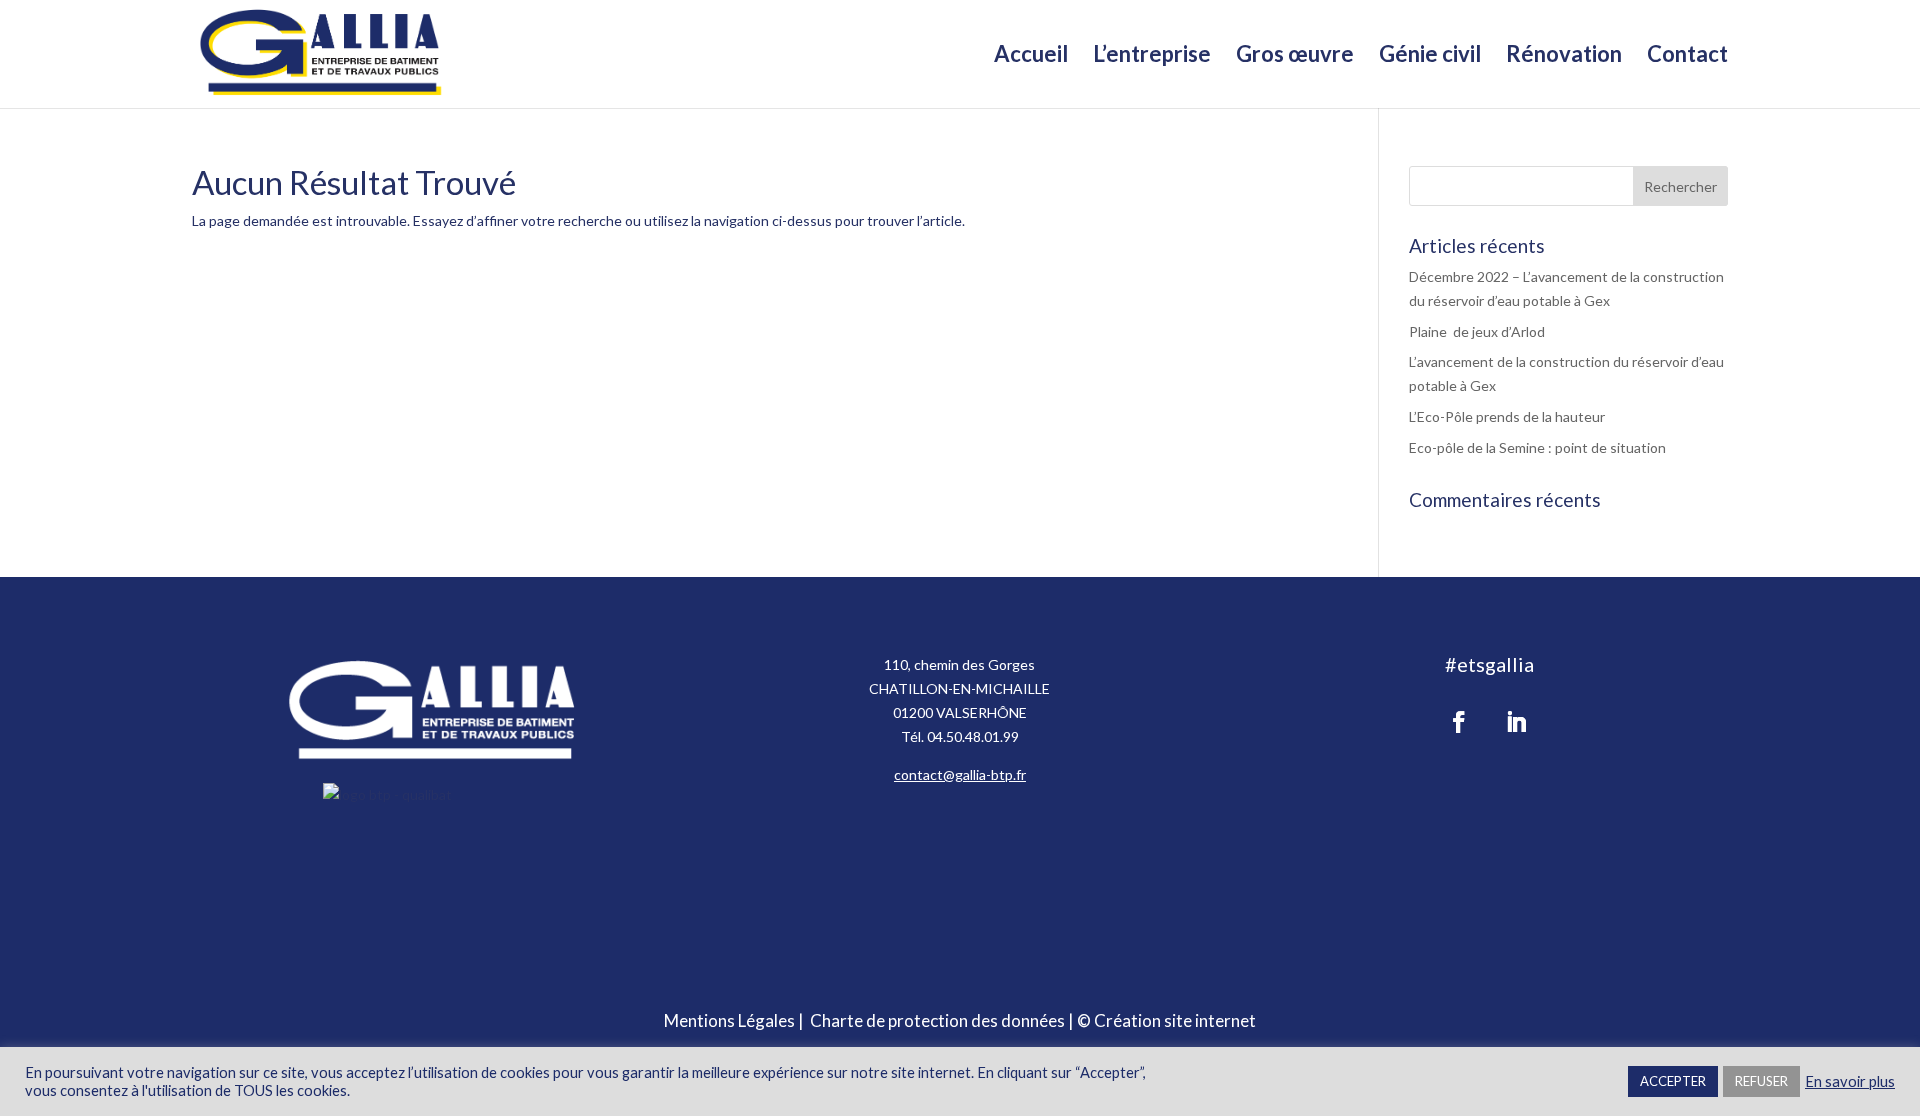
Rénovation (1564, 57)
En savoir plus (1850, 1081)
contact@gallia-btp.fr (960, 774)
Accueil (1031, 57)
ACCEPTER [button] (1673, 1081)
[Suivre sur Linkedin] (1516, 722)
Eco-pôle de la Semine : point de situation (1537, 447)
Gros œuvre (1295, 57)
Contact (1687, 57)
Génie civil (1430, 57)
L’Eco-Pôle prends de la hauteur (1507, 416)
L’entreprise (1152, 57)
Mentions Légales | (737, 1020)
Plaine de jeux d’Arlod (1477, 331)
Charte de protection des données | (943, 1020)
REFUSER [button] (1761, 1081)
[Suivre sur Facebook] (1459, 722)
